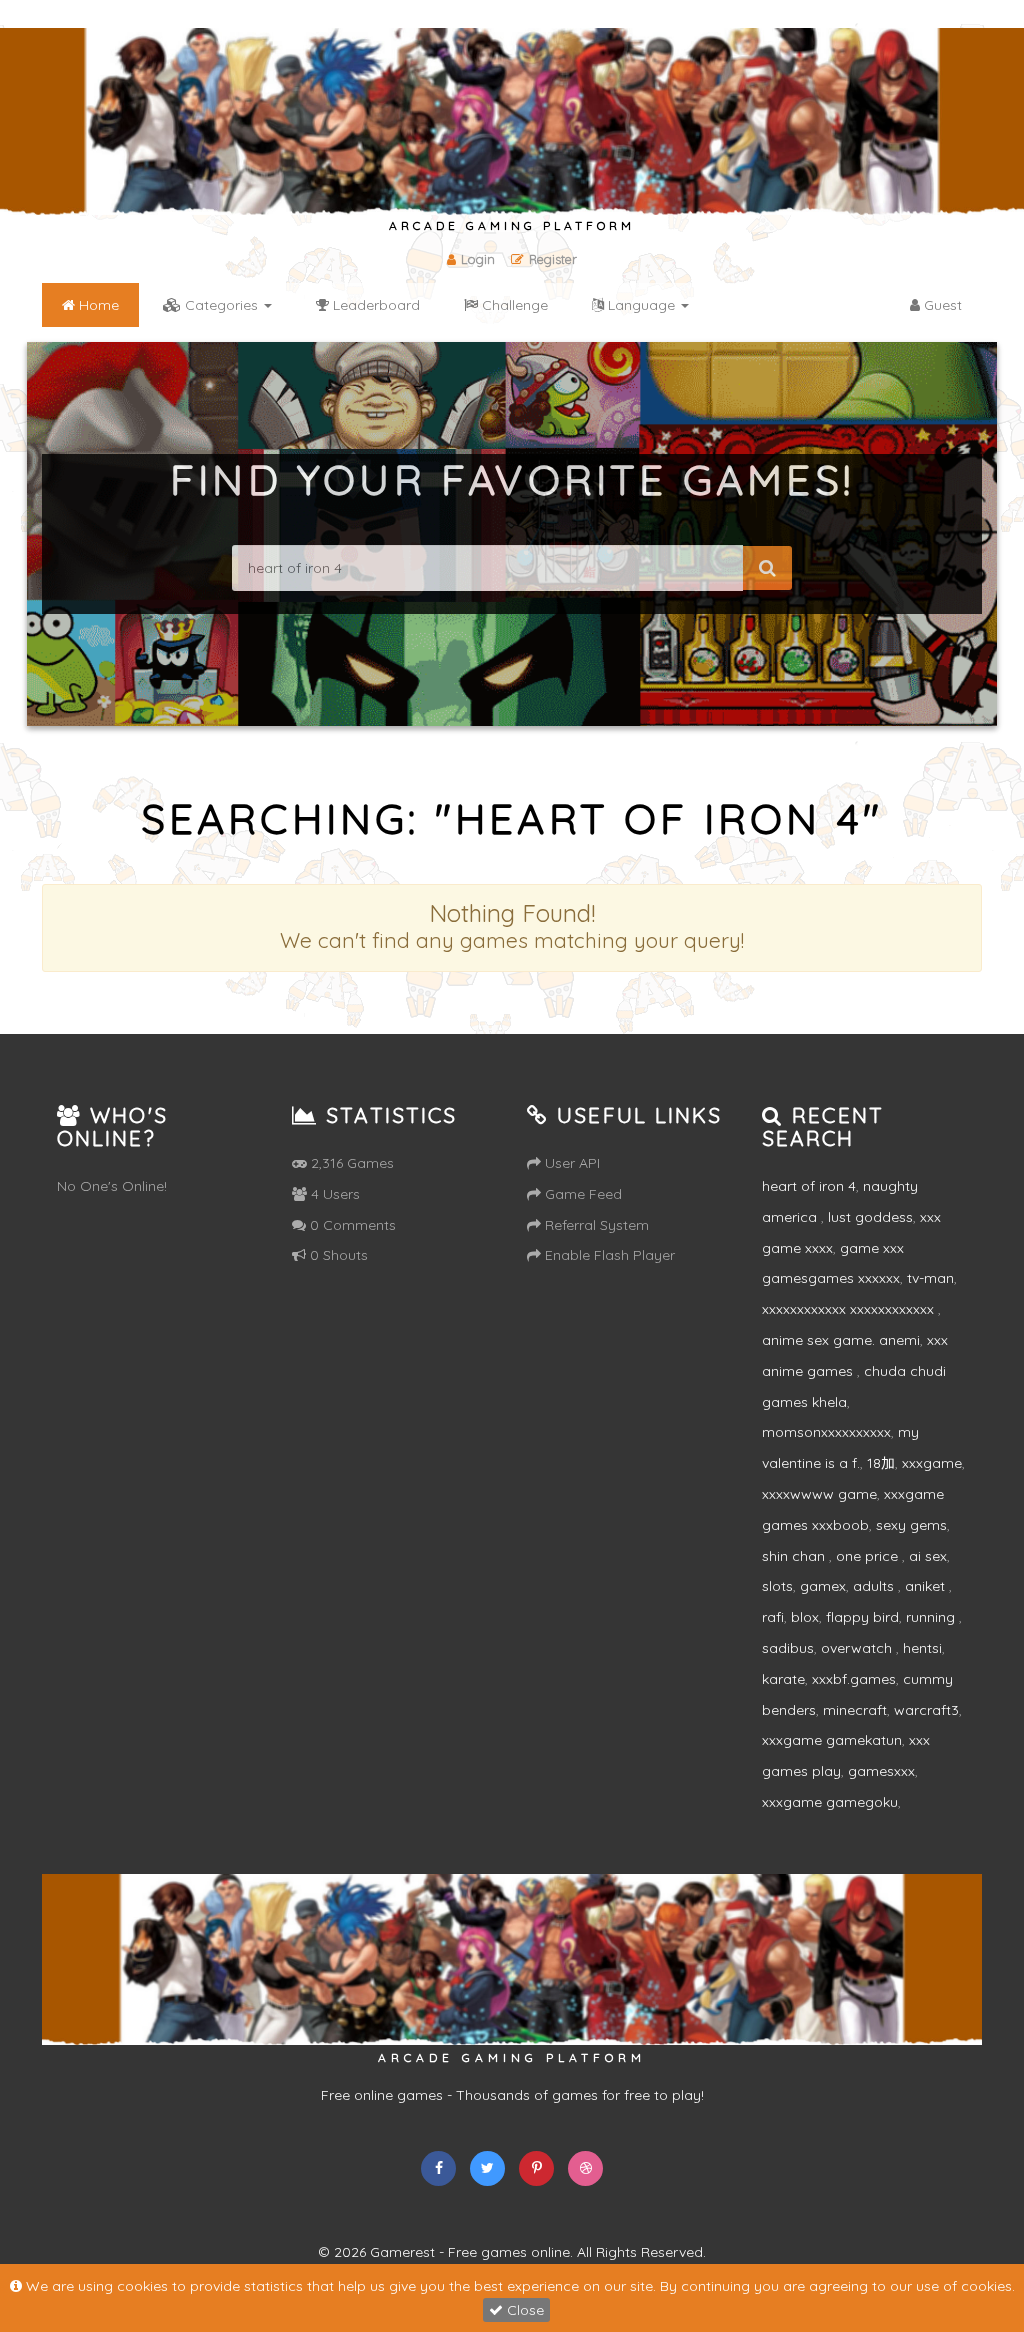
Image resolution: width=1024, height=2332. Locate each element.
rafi (773, 1617)
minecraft (855, 1710)
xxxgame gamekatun (832, 1740)
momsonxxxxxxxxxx (826, 1432)
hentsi (922, 1648)
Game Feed (581, 1194)
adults (875, 1586)
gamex (823, 1586)
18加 (881, 1463)
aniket (927, 1586)
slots (777, 1586)
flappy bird (862, 1617)
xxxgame (932, 1463)
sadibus (788, 1648)
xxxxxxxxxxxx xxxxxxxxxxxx (850, 1309)
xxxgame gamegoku (830, 1802)
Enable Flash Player (608, 1255)
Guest (941, 305)
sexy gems (911, 1525)
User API (570, 1163)
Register (553, 259)
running (932, 1617)
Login (478, 259)
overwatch (858, 1648)
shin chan (795, 1556)
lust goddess (870, 1217)
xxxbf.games (854, 1679)
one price (869, 1556)
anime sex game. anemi (841, 1340)
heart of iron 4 (809, 1186)
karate (783, 1679)
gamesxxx (881, 1771)
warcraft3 (926, 1710)
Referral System (595, 1225)
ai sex (928, 1556)
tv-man (930, 1278)
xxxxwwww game (819, 1494)
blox (805, 1617)
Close (523, 2310)
